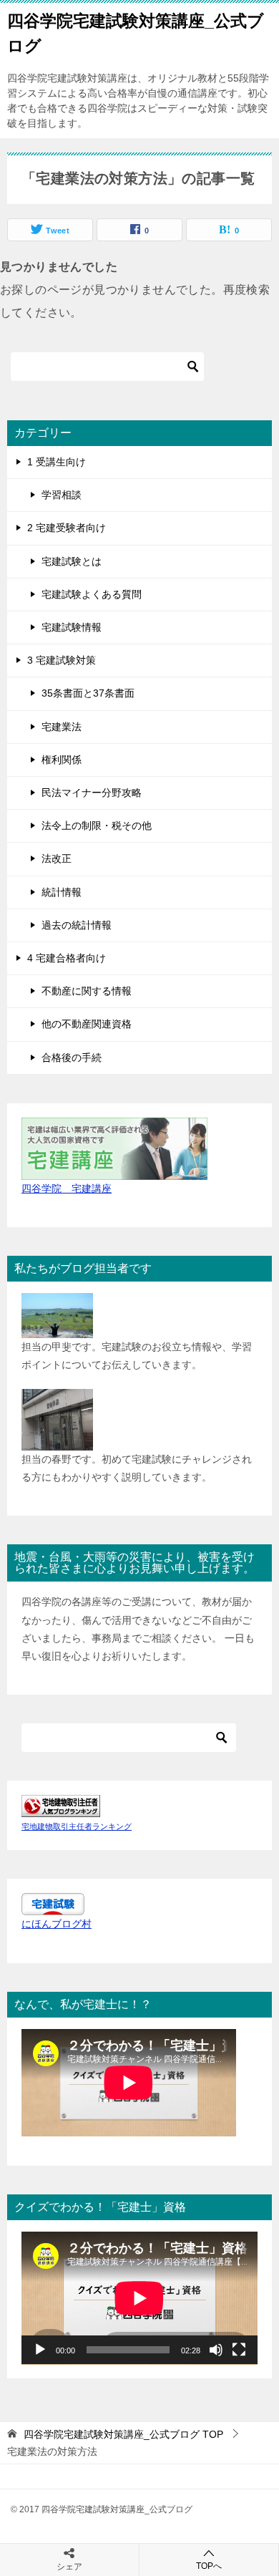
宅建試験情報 (72, 627)
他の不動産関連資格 (87, 1024)
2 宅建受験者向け (67, 528)
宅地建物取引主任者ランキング (77, 1826)
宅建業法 (62, 727)
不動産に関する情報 (87, 991)
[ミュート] (216, 2350)
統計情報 (62, 892)
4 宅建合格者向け (67, 958)
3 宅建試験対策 (62, 660)
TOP (123, 2434)
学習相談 (62, 495)
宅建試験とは (72, 561)
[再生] (40, 2350)
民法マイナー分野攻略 (92, 793)
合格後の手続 (72, 1057)
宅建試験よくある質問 (92, 594)
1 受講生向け (57, 462)
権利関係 (62, 760)
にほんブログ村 (57, 1924)
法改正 (57, 858)
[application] (139, 2298)
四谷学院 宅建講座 (67, 1188)
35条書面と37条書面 (88, 693)
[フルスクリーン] (239, 2350)
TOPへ (209, 2566)
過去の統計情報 (77, 925)
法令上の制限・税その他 (97, 825)
